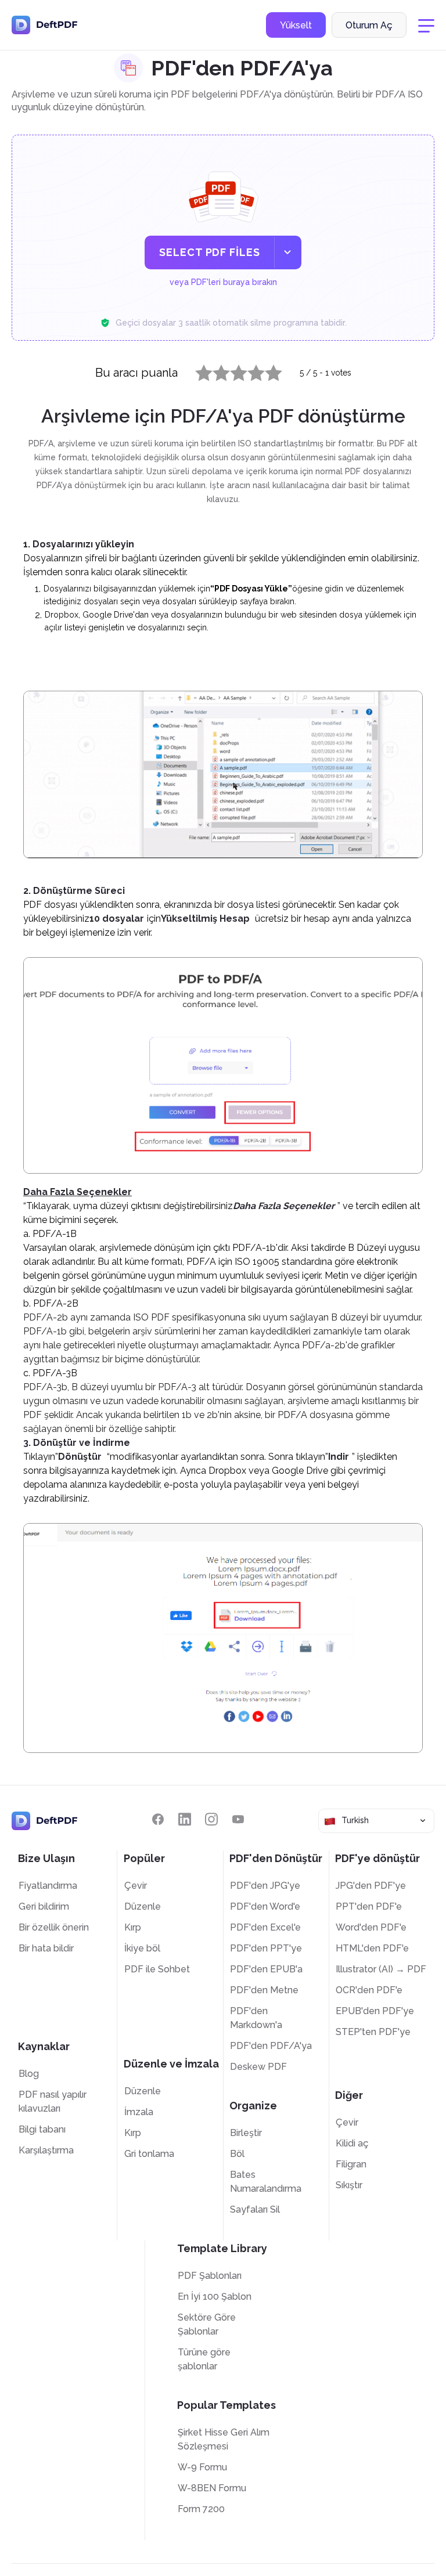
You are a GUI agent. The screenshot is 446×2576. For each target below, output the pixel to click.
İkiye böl (142, 1948)
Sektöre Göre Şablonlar (207, 2324)
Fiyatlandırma (48, 1886)
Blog (29, 2074)
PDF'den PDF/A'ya (271, 2046)
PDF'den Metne (264, 1990)
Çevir (136, 1886)
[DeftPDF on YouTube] (238, 1819)
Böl (237, 2154)
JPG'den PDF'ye (371, 1886)
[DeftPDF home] (45, 25)
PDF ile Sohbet (157, 1969)
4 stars (249, 370)
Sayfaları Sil (255, 2209)
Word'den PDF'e (371, 1927)
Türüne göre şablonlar (204, 2359)
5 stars (267, 370)
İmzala (139, 2112)
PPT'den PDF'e (369, 1906)
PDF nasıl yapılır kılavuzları (53, 2101)
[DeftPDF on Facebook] (158, 1819)
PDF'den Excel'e (265, 1927)
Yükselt (296, 25)
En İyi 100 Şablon (215, 2297)
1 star (197, 370)
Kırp (133, 1927)
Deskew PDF (258, 2067)
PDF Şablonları (210, 2276)
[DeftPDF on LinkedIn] (185, 1819)
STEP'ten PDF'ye (373, 2032)
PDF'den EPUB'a (266, 1969)
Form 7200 (201, 2509)
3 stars (232, 370)
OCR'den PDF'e (369, 1990)
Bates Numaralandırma (266, 2182)
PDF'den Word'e (265, 1906)
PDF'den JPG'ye (265, 1886)
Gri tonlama (149, 2154)
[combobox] (376, 1821)
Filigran (351, 2164)
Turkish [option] (355, 1820)
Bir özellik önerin (54, 1927)
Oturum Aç (369, 25)
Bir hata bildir (46, 1948)
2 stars (214, 370)
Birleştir (246, 2133)
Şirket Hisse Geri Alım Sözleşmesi (224, 2439)
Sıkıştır (349, 2185)
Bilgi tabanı (42, 2129)
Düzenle (143, 1906)
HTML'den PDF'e (372, 1948)
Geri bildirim (44, 1906)
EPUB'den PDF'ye (375, 2011)
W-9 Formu (202, 2467)
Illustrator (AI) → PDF (381, 1969)
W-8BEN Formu (212, 2488)
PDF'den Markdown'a (256, 2018)
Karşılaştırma (46, 2150)
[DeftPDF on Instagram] (211, 1819)
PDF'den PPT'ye (266, 1948)
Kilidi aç (352, 2143)
